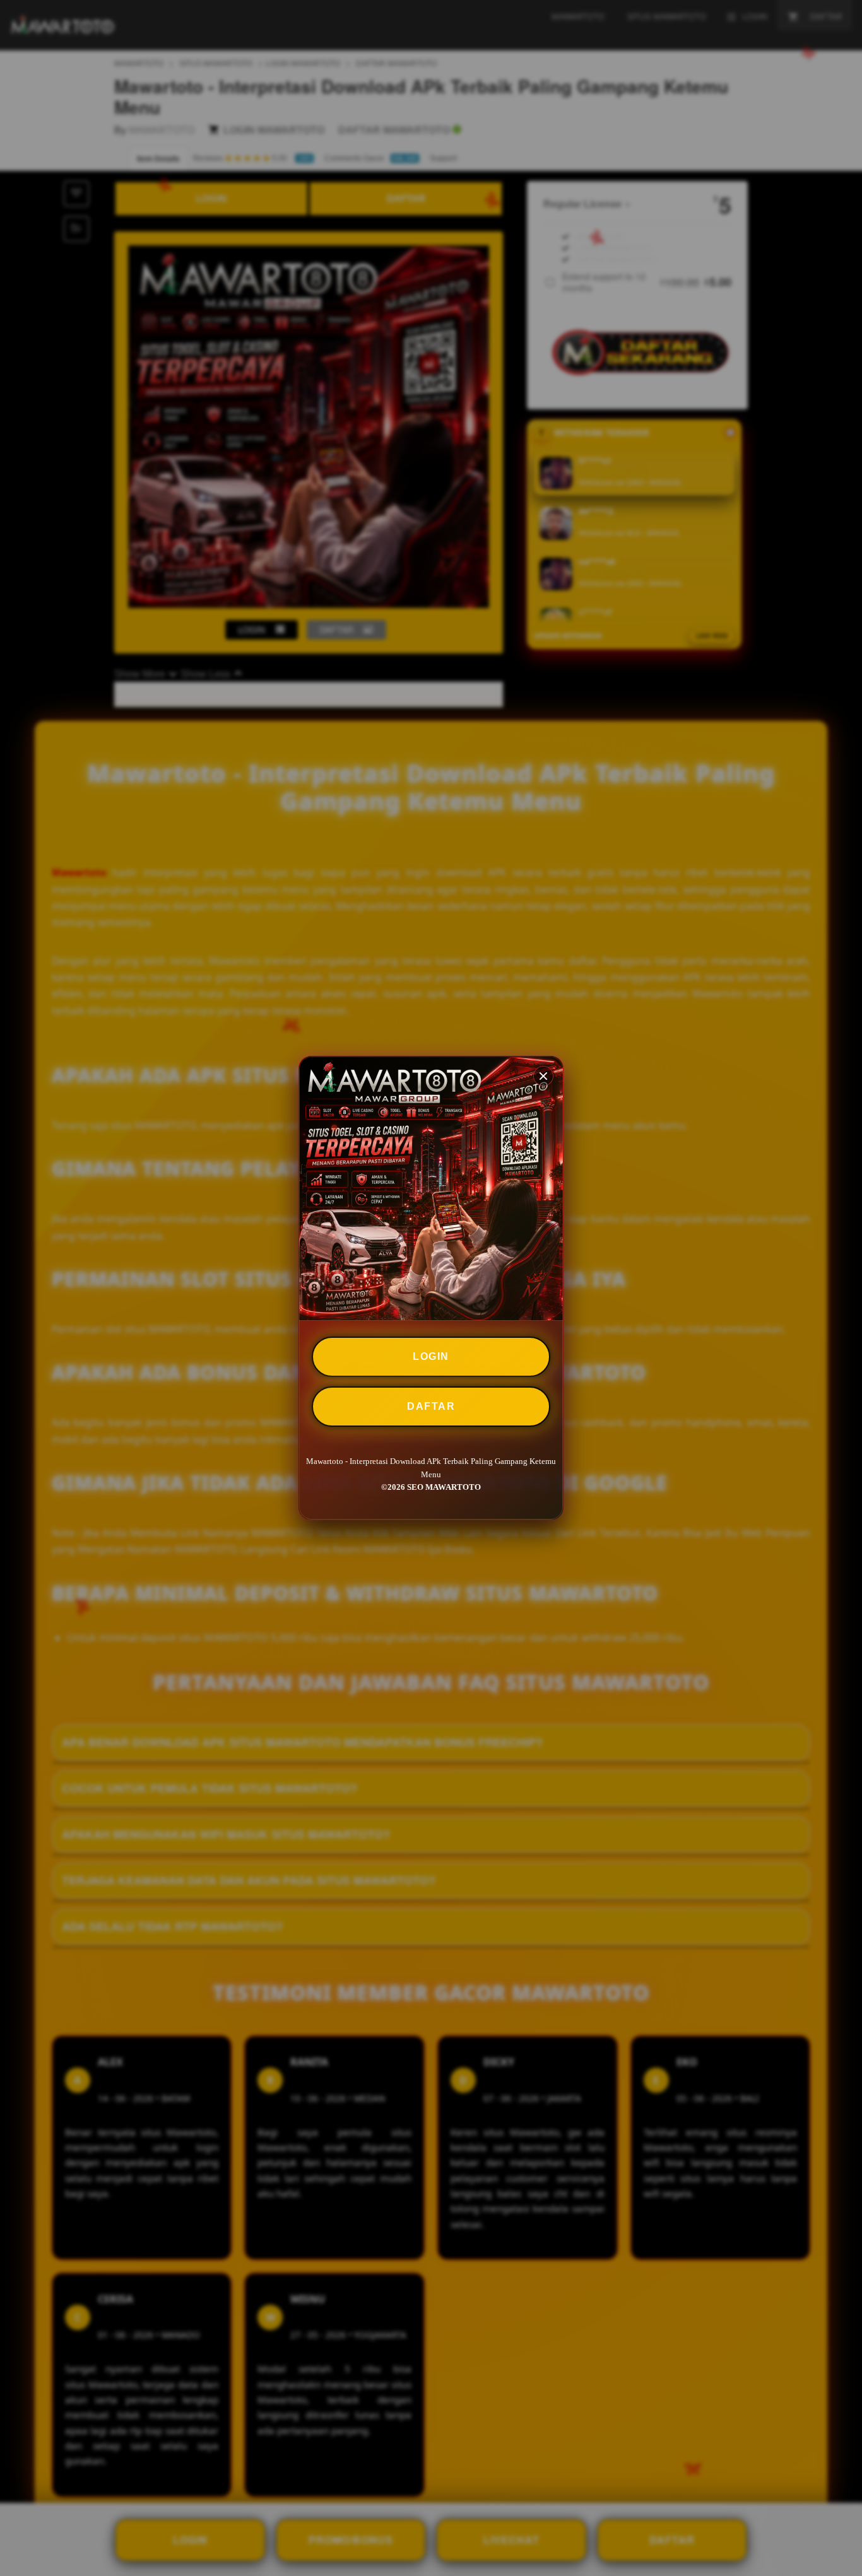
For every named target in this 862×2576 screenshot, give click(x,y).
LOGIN (431, 1356)
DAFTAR (431, 1406)
